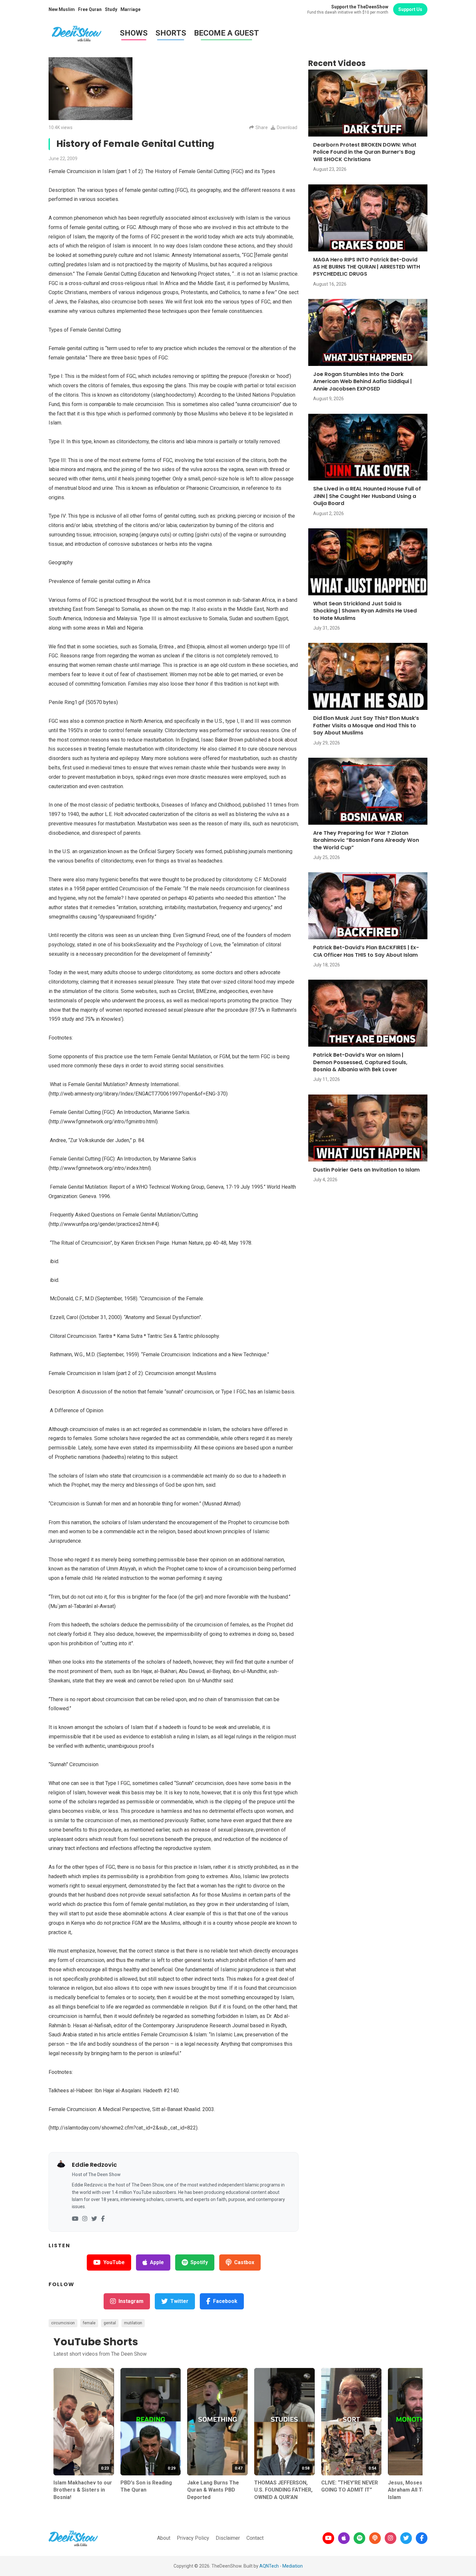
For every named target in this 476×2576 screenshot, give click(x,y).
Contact (255, 2538)
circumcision (63, 2323)
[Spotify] (359, 2538)
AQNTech (269, 2566)
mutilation (133, 2323)
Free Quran (90, 9)
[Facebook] (103, 2219)
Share (262, 127)
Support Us (410, 9)
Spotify (199, 2262)
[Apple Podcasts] (344, 2538)
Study (111, 9)
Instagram (131, 2301)
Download (287, 127)
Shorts (171, 33)
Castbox (244, 2262)
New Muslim (62, 9)
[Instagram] (85, 2219)
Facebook (225, 2301)
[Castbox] (375, 2538)
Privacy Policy (193, 2538)
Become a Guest (227, 33)
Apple (157, 2262)
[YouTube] (75, 2219)
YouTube (114, 2262)
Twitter (179, 2301)
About (164, 2538)
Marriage (130, 9)
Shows (134, 33)
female (89, 2323)
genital (110, 2323)
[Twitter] (94, 2219)
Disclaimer (228, 2538)
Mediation (293, 2566)
